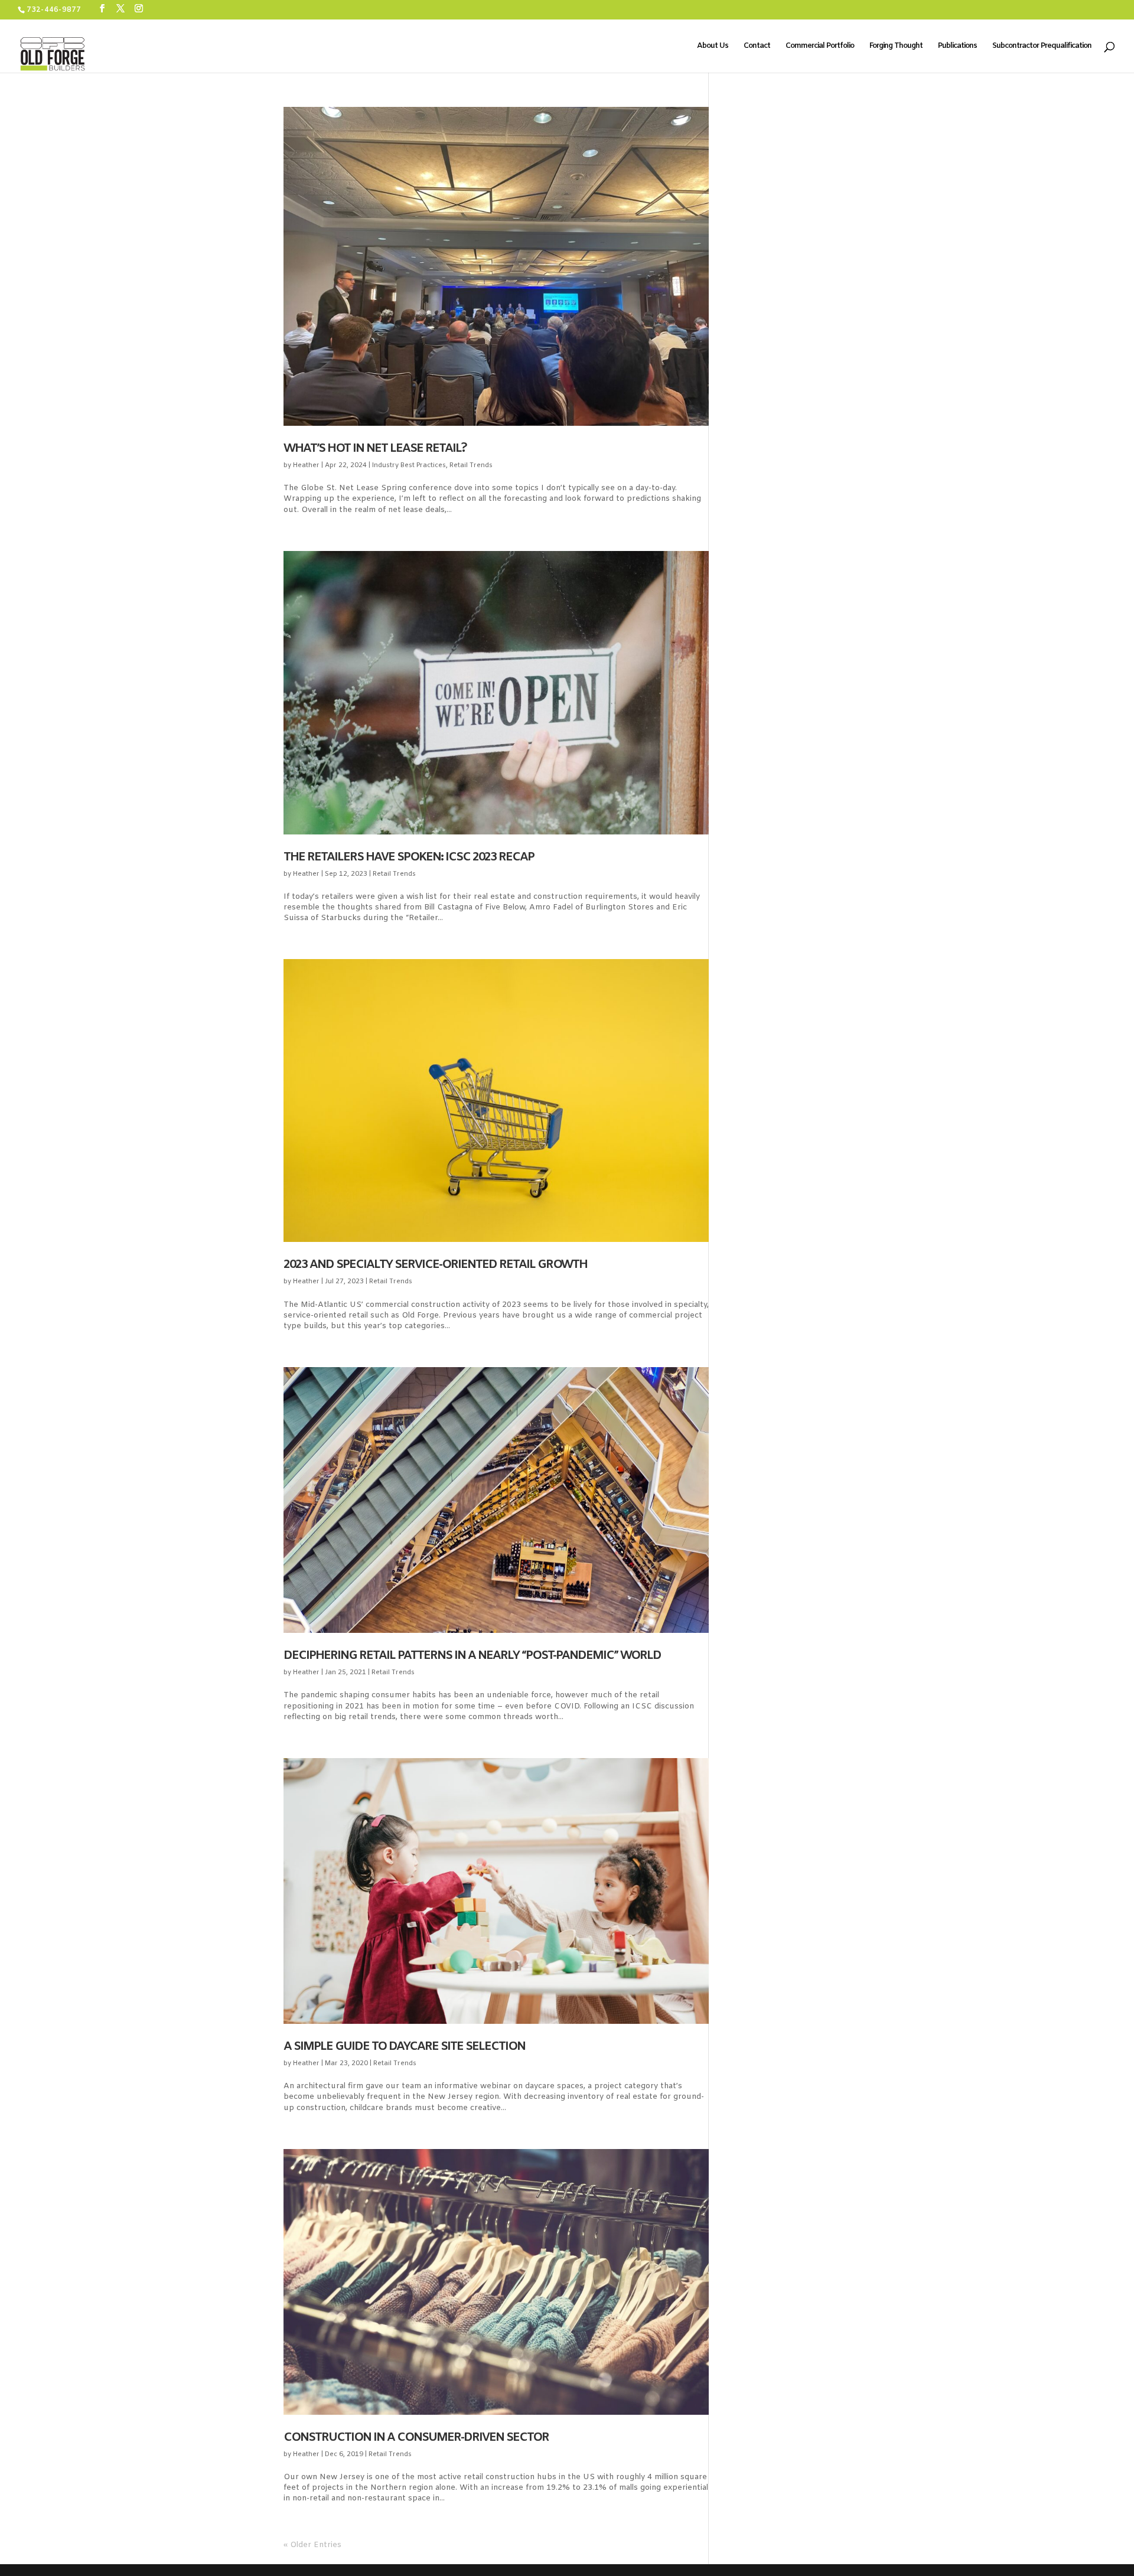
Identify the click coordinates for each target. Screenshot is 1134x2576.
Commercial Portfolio (820, 46)
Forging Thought (896, 46)
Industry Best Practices (409, 465)
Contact (757, 46)
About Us (713, 46)
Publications (957, 46)
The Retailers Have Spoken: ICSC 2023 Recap (409, 857)
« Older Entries (312, 2545)
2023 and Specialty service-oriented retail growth (435, 1265)
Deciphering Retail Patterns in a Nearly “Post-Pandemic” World (472, 1656)
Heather (306, 465)
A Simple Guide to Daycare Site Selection (404, 2047)
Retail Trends (471, 465)
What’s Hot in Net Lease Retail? (375, 449)
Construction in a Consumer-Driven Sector (416, 2438)
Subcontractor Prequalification (1042, 46)
